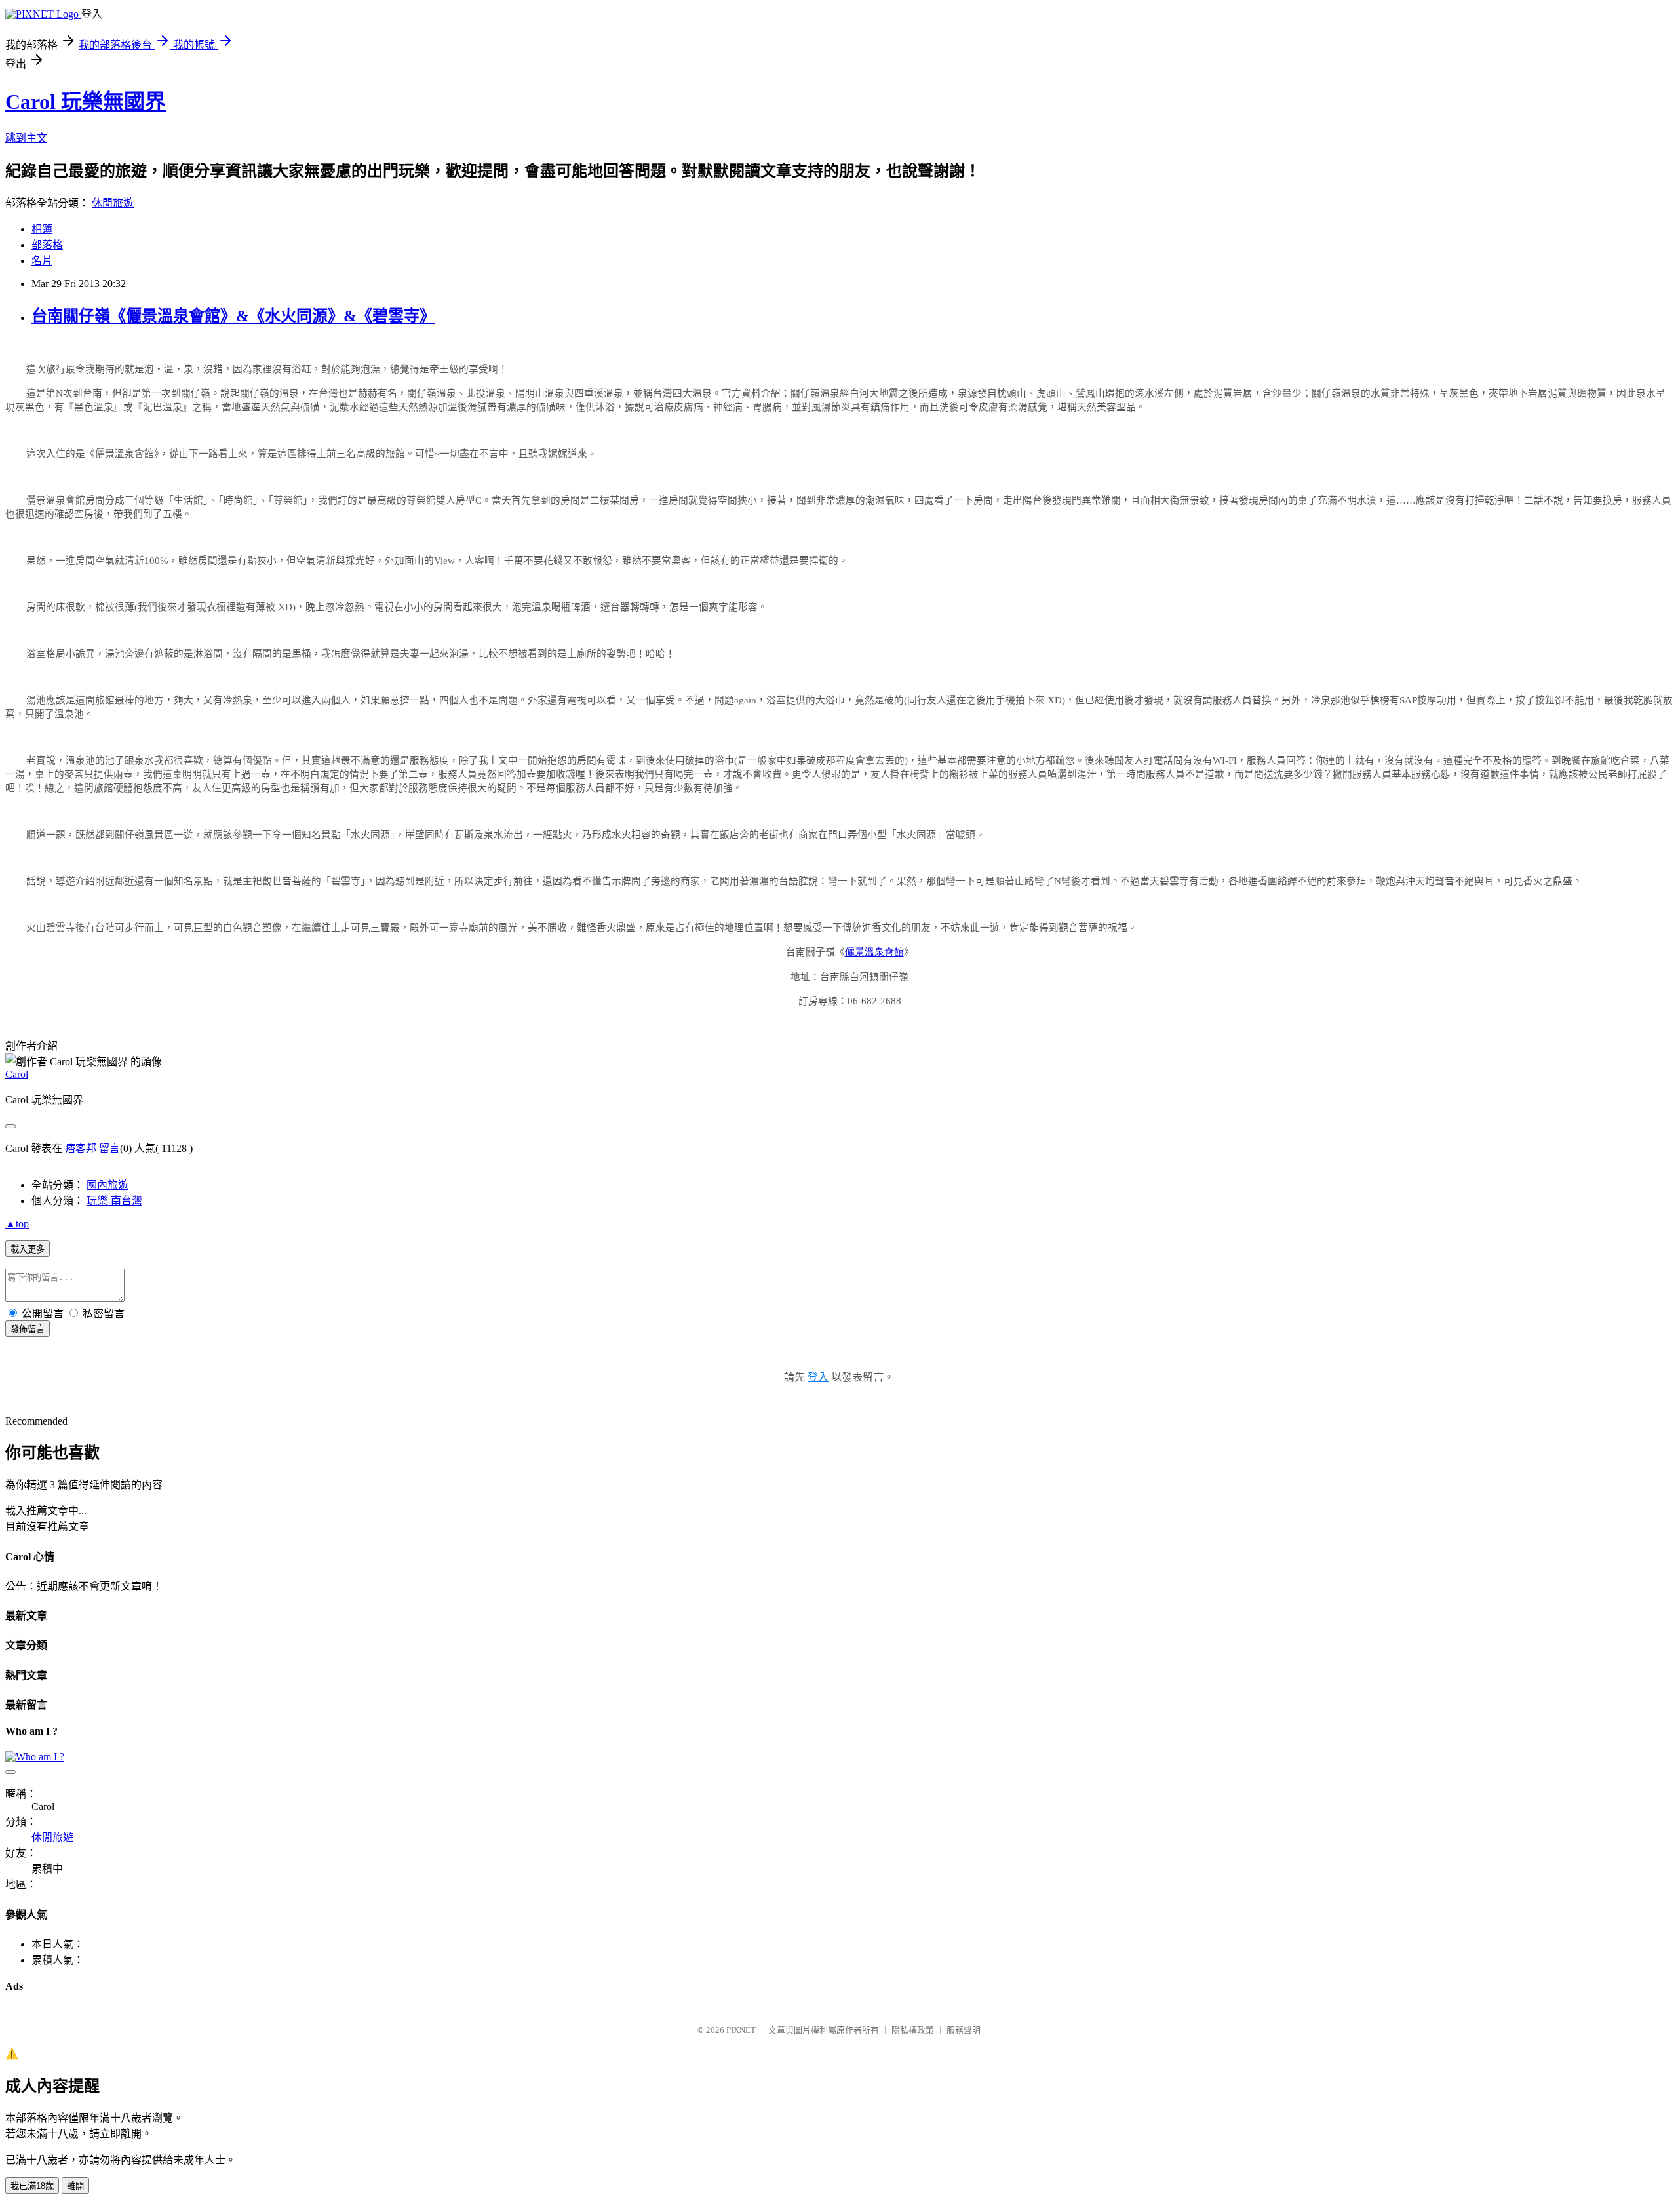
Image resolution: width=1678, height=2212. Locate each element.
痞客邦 (81, 1148)
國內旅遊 (107, 1185)
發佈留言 (28, 1329)
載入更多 (28, 1249)
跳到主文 (26, 138)
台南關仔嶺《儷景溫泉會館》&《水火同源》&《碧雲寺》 (233, 316)
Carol (17, 1074)
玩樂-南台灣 (114, 1201)
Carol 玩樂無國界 (86, 102)
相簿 (42, 229)
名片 (42, 261)
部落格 (47, 245)
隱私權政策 (913, 2030)
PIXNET (741, 2030)
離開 (75, 2186)
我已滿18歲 (32, 2186)
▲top (17, 1224)
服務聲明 (964, 2030)
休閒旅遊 (113, 203)
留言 (109, 1148)
